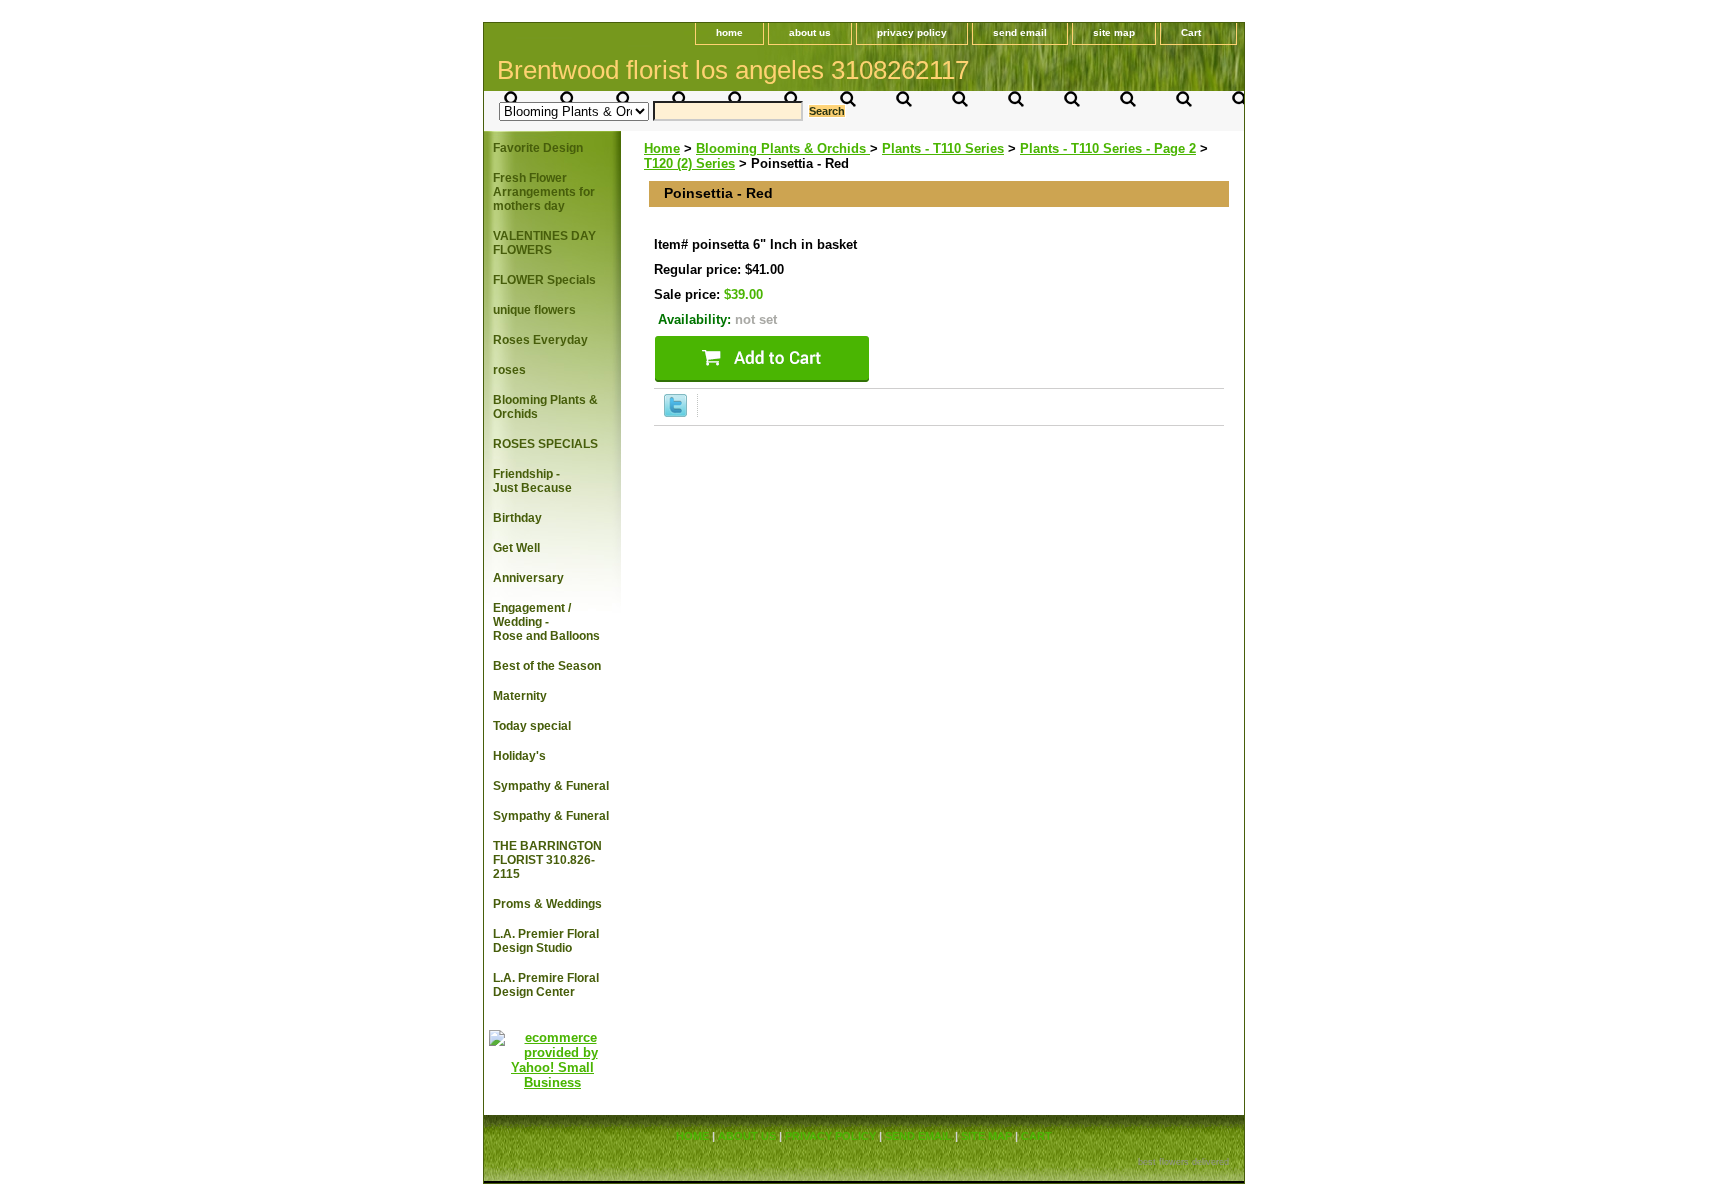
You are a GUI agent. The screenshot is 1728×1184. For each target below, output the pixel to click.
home (729, 32)
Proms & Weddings (547, 904)
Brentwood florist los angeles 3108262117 (733, 70)
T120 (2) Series (689, 163)
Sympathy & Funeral (551, 786)
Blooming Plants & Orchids (783, 148)
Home (662, 148)
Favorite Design (538, 148)
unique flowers (534, 310)
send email (1020, 32)
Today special (532, 726)
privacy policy (912, 32)
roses (509, 370)
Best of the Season (547, 666)
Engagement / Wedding (546, 622)
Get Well (516, 548)
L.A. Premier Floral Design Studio (546, 941)
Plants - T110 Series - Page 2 (1108, 148)
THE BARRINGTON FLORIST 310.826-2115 (547, 860)
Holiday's (519, 756)
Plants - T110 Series (943, 148)
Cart (1191, 32)
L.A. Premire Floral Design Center (546, 985)
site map (1114, 32)
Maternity (520, 696)
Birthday (517, 518)
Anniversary (528, 578)
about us (810, 32)
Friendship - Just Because (532, 481)
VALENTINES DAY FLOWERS (544, 243)
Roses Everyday (540, 340)
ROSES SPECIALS (545, 444)
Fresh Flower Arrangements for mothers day (544, 192)
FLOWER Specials (544, 280)
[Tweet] (675, 412)
